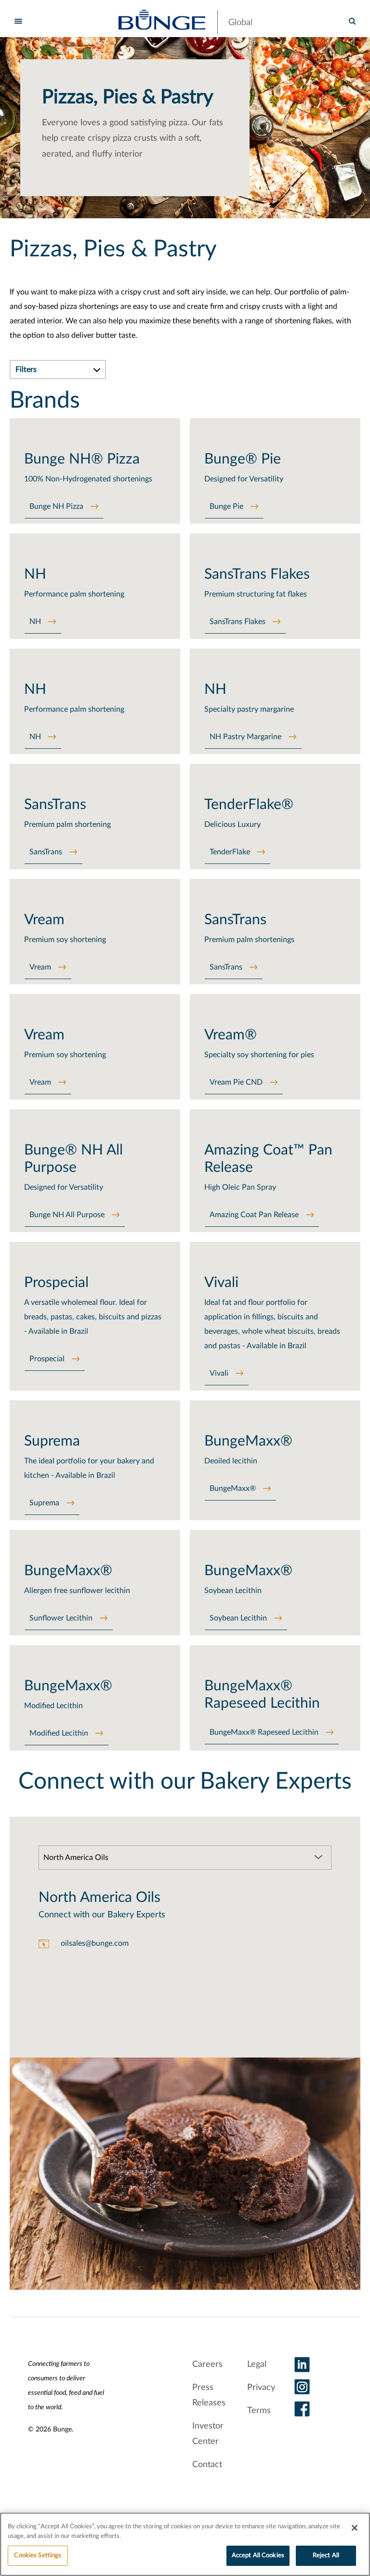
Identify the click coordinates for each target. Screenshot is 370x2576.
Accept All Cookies (258, 2556)
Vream (40, 967)
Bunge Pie (226, 506)
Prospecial (47, 1359)
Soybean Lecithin (238, 1618)
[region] (185, 2544)
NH (35, 622)
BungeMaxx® (233, 1488)
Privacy (261, 2388)
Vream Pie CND (236, 1082)
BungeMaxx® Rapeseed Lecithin (264, 1732)
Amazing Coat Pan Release (254, 1215)
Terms (259, 2411)
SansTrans (46, 852)
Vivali (219, 1373)
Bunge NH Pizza (56, 506)
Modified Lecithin (59, 1733)
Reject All (326, 2556)
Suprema (44, 1503)
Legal (257, 2364)
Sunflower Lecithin (61, 1618)
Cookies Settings (38, 2556)
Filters (26, 370)
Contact (207, 2465)
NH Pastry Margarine (245, 737)
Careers (207, 2364)
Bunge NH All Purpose (67, 1215)
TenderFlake (230, 852)
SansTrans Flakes (238, 622)
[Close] (355, 2528)
